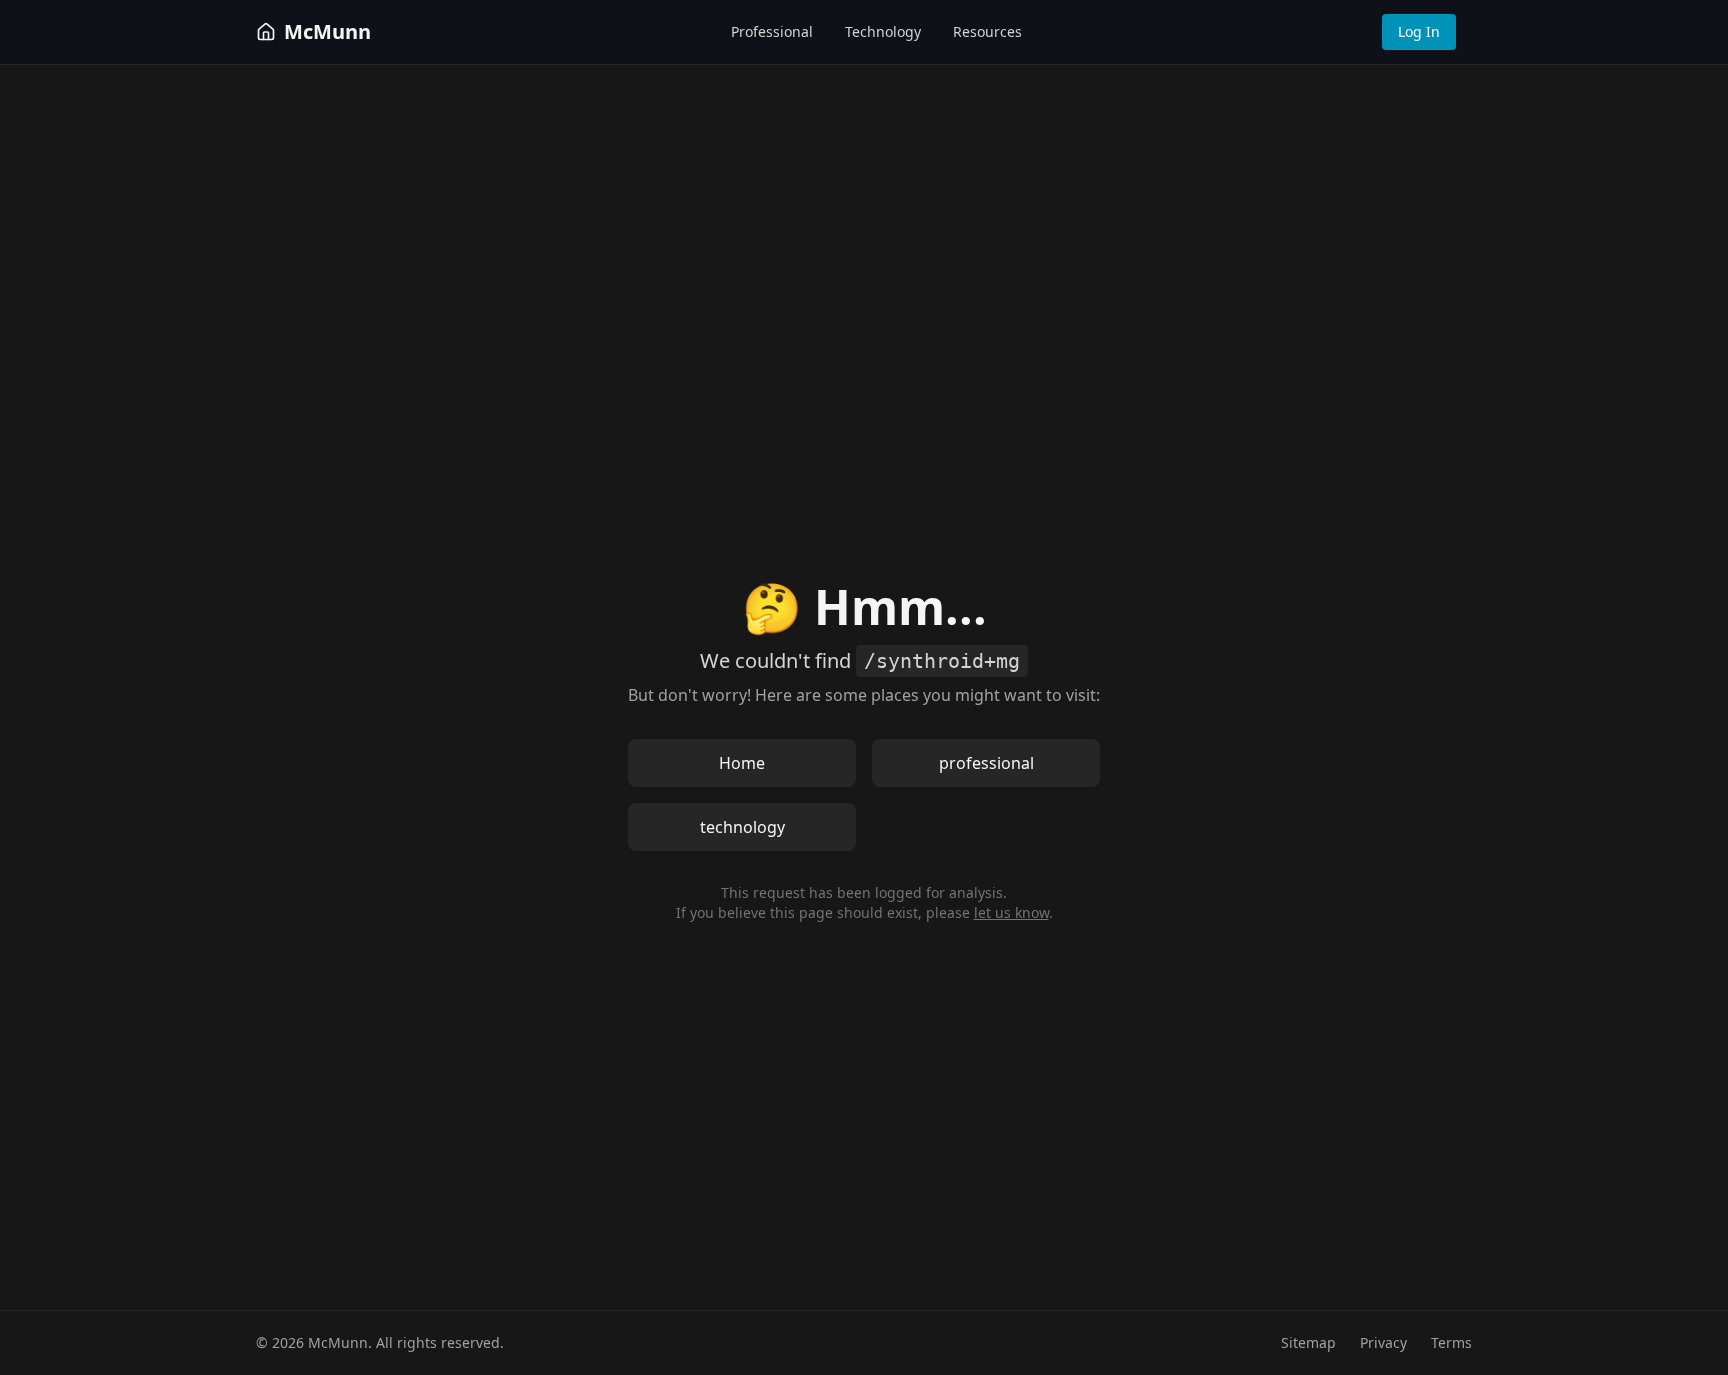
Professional (772, 31)
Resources (987, 31)
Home (742, 763)
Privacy (1383, 1342)
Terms (1451, 1342)
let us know (1011, 912)
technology (742, 827)
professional (986, 763)
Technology (883, 31)
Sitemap (1308, 1342)
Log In (1419, 31)
